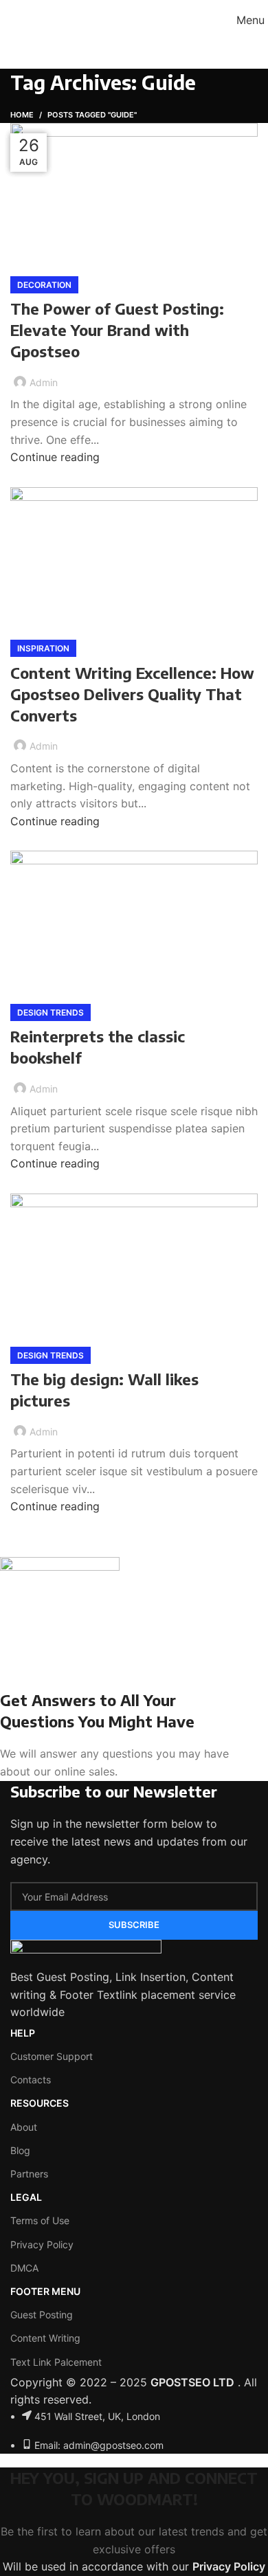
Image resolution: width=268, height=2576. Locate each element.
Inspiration (43, 648)
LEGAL (26, 2197)
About (24, 2127)
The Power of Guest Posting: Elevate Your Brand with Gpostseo (117, 330)
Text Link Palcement (56, 2362)
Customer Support (52, 2056)
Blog (20, 2150)
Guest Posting (42, 2315)
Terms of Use (40, 2220)
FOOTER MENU (45, 2291)
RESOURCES (40, 2103)
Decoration (44, 285)
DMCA (24, 2268)
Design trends (51, 1012)
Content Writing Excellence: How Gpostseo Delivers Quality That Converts (132, 694)
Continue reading (55, 457)
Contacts (31, 2080)
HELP (23, 2033)
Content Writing (45, 2338)
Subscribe (134, 1925)
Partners (29, 2174)
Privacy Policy (42, 2244)
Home (22, 115)
